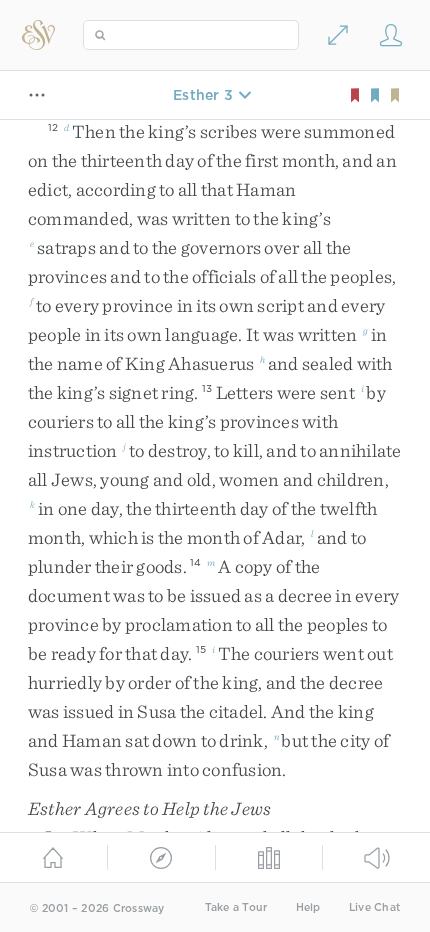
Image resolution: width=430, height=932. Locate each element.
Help (308, 907)
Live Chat (374, 907)
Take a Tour (236, 907)
